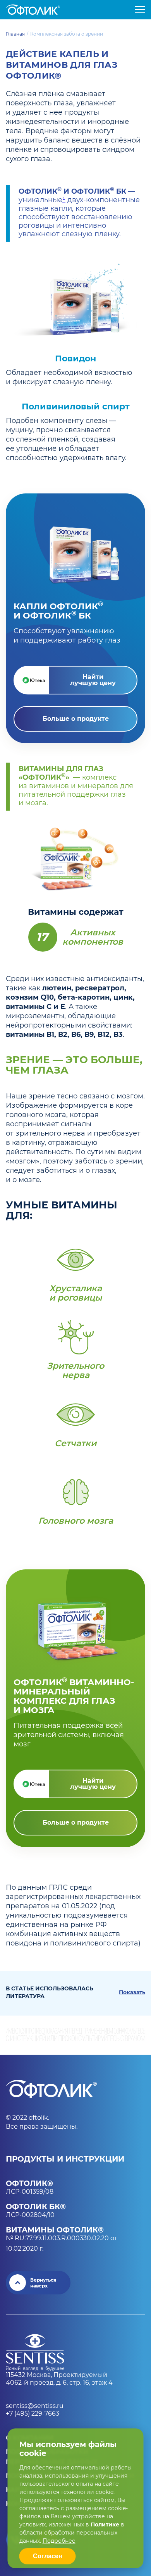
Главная (15, 34)
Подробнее (59, 2541)
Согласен (48, 2556)
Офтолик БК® (36, 2207)
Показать (132, 1992)
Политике (105, 2524)
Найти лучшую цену (93, 680)
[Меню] (140, 10)
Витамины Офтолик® (55, 2230)
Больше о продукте (76, 719)
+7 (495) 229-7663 (33, 2414)
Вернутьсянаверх (43, 2283)
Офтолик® (29, 2183)
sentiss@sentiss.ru (35, 2406)
